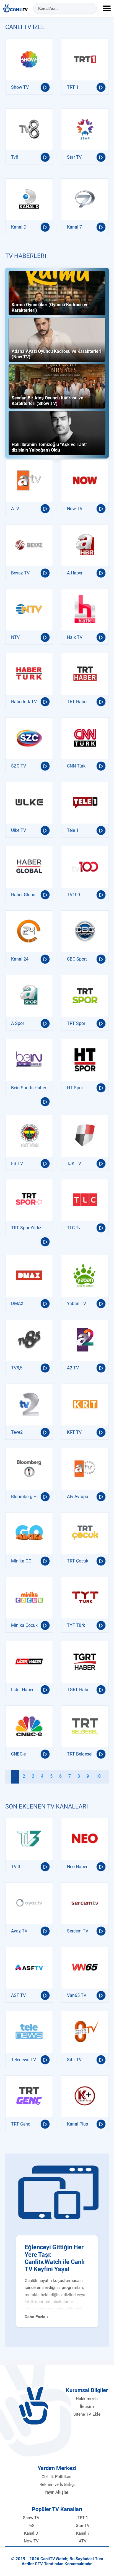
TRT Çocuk (78, 1561)
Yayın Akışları (57, 2492)
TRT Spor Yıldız (26, 1228)
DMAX (17, 1304)
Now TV (75, 509)
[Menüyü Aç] (107, 8)
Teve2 (17, 1432)
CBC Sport (77, 959)
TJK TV (74, 1163)
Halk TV (75, 637)
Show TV (20, 87)
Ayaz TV (19, 1931)
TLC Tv (74, 1228)
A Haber (75, 573)
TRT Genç (21, 2124)
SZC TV (19, 766)
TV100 (73, 895)
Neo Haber (77, 1867)
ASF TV (18, 1995)
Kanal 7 (74, 227)
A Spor (18, 1023)
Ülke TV (19, 830)
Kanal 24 (20, 959)
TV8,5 (17, 1368)
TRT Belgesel (80, 1754)
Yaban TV (77, 1304)
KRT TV (74, 1432)
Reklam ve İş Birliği (57, 2484)
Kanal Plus (77, 2124)
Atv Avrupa (78, 1497)
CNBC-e (18, 1754)
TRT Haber (77, 702)
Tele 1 (73, 830)
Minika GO (21, 1561)
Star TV (74, 157)
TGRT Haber (79, 1690)
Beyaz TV (20, 573)
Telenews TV (24, 2060)
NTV (15, 637)
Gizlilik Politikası (57, 2477)
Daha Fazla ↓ (37, 2317)
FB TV (17, 1163)
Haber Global (24, 895)
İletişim (87, 2407)
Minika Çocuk (24, 1625)
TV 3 (16, 1867)
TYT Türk (76, 1625)
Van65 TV (77, 1995)
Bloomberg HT (25, 1497)
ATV (15, 509)
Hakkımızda (87, 2399)
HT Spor (75, 1088)
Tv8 (15, 157)
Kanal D (19, 227)
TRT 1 (73, 87)
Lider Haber (22, 1690)
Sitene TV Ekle (87, 2414)
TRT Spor (76, 1023)
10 (98, 1776)
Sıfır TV (74, 2060)
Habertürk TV (24, 702)
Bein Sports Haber (29, 1088)
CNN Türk (76, 766)
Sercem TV (78, 1931)
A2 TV (73, 1368)
